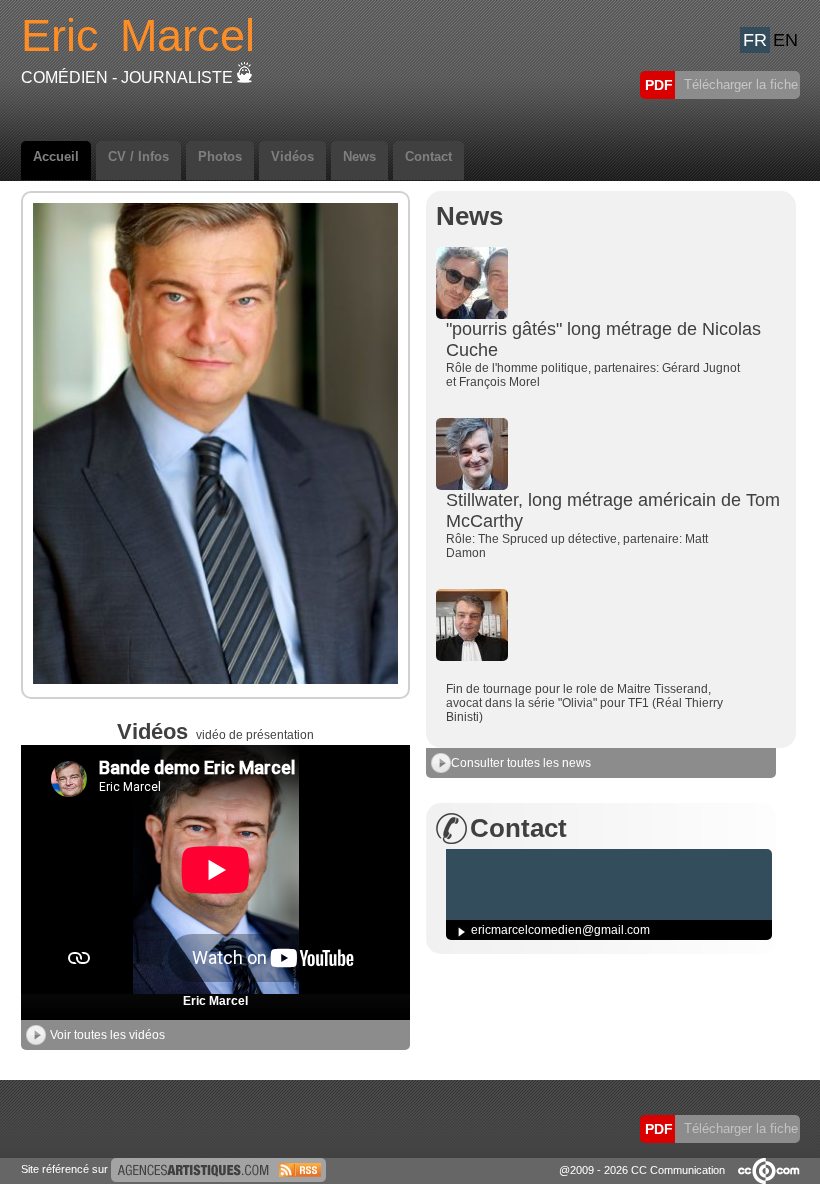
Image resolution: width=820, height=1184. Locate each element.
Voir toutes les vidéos (107, 1035)
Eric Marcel (215, 1001)
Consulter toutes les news (521, 763)
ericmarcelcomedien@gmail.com (560, 930)
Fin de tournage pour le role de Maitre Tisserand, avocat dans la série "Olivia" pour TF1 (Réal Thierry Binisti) (584, 703)
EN (785, 40)
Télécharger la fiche (739, 84)
